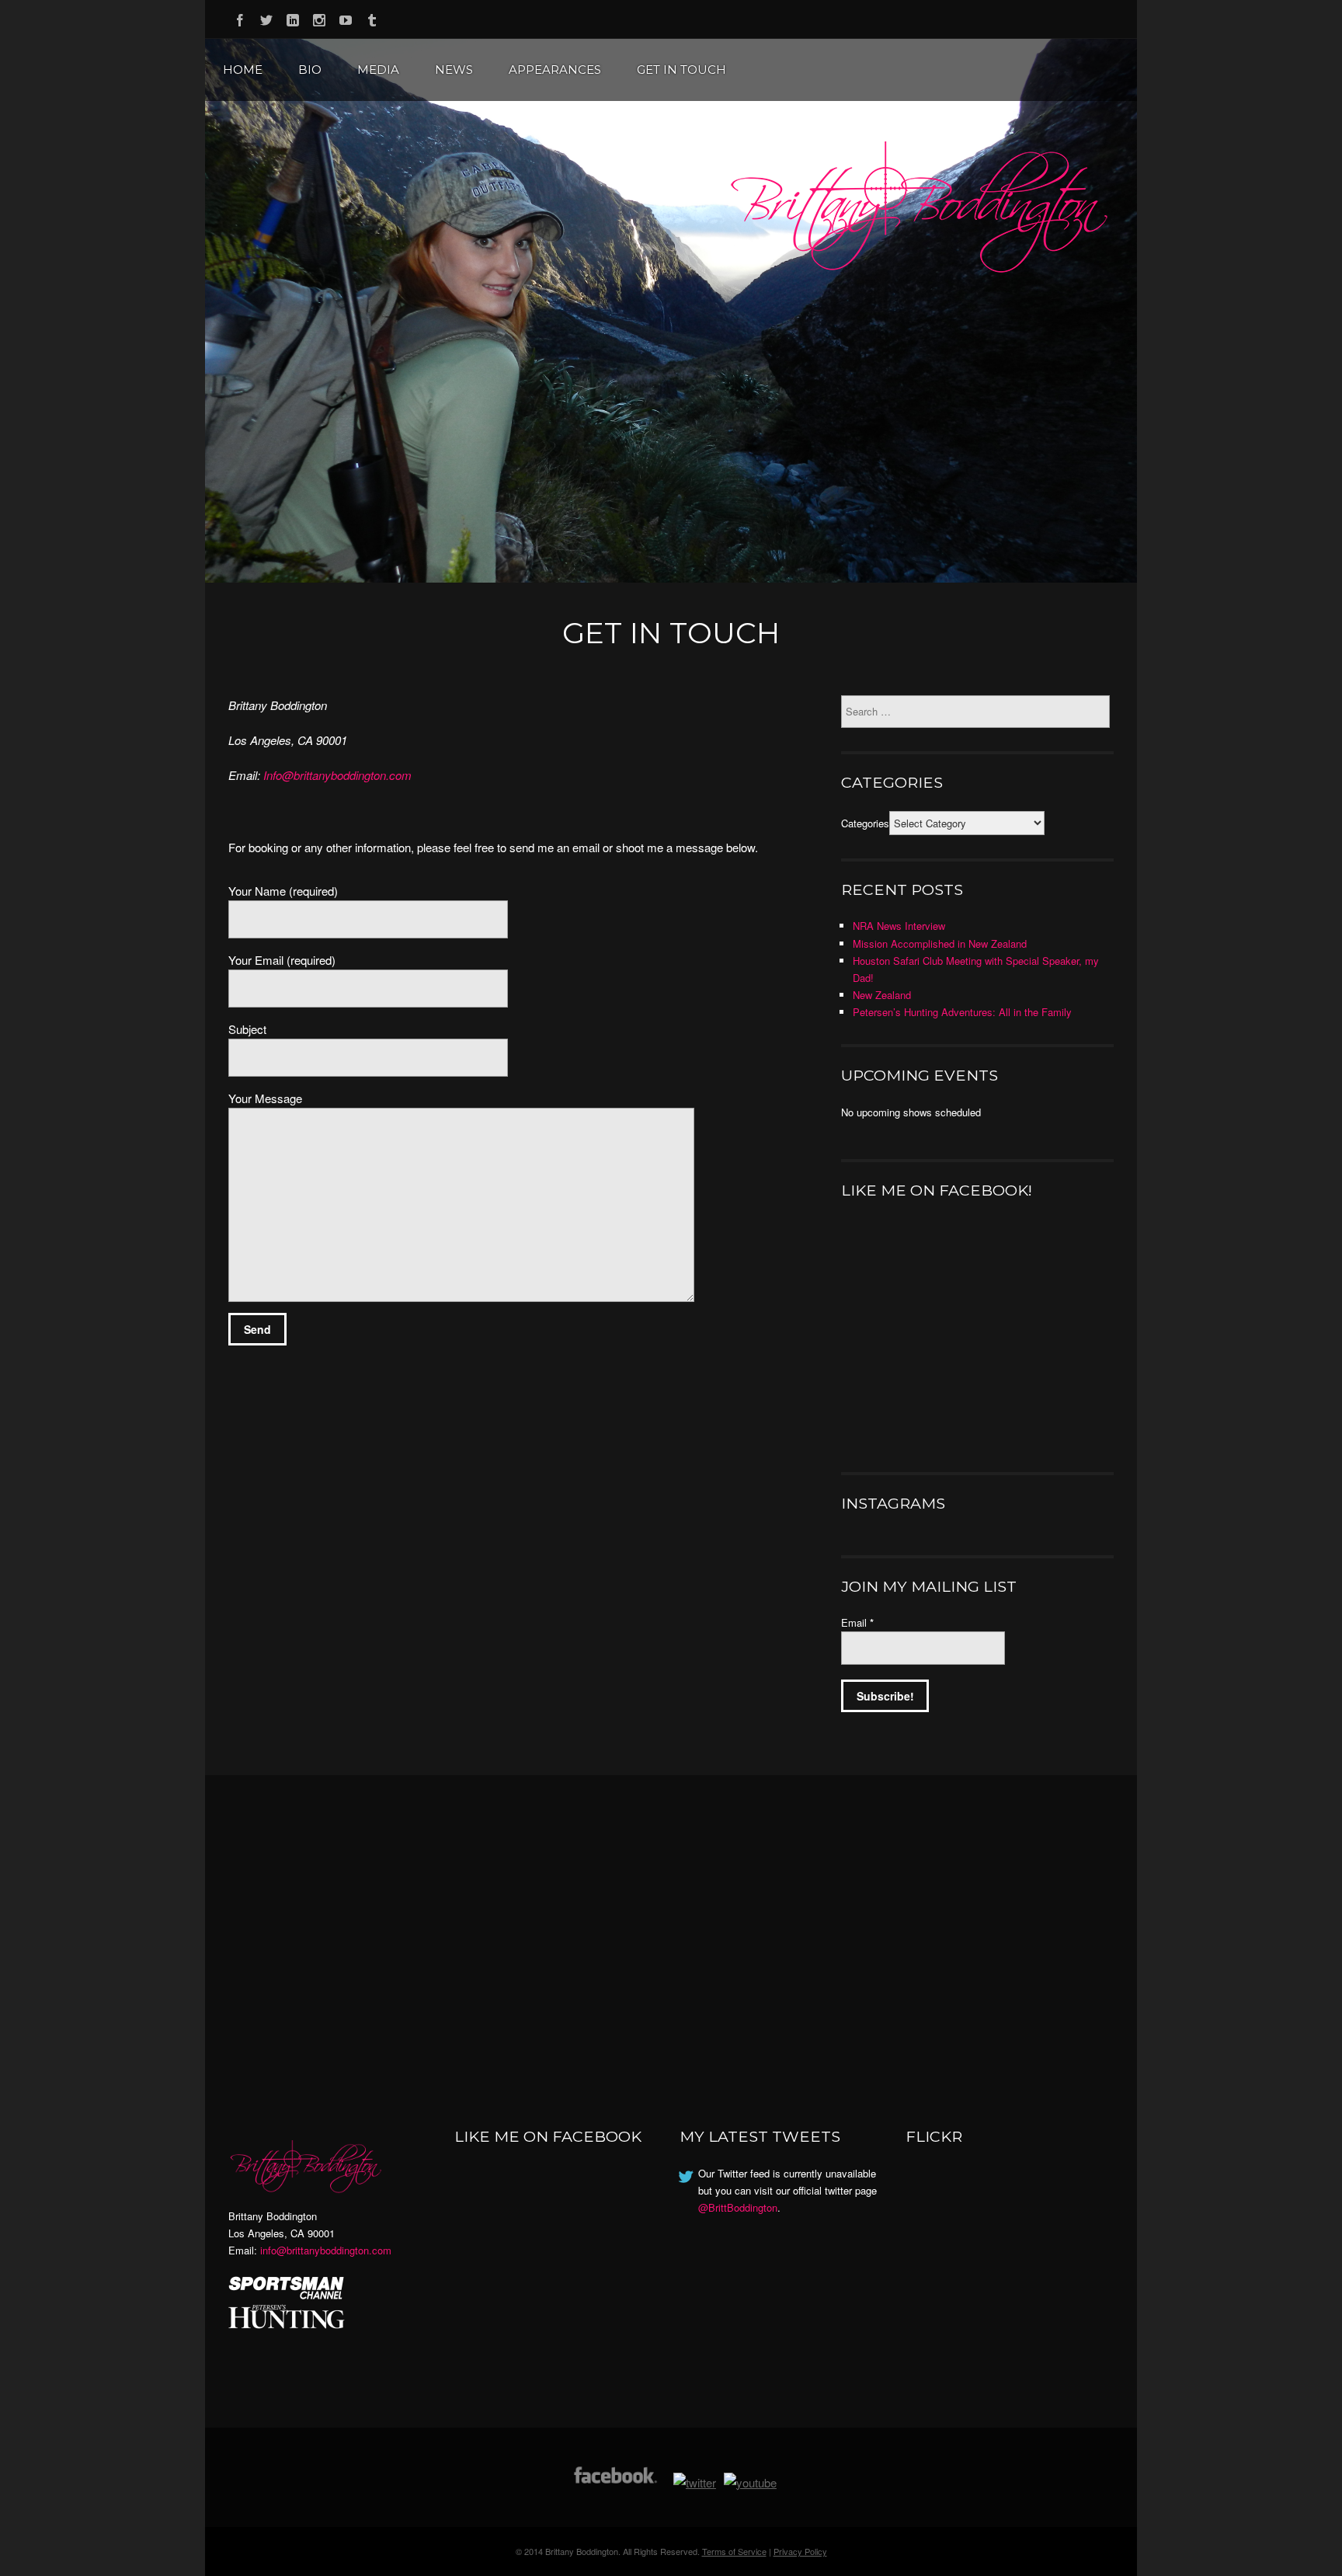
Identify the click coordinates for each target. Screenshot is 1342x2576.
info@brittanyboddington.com (326, 2250)
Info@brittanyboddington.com (337, 775)
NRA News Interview (899, 926)
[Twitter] (266, 17)
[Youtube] (346, 17)
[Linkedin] (293, 17)
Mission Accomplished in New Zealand (940, 943)
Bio (310, 70)
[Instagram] (319, 17)
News (454, 70)
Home (243, 70)
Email (857, 1622)
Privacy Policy (800, 2551)
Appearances (555, 70)
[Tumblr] (372, 17)
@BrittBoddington (738, 2207)
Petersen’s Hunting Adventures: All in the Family (962, 1012)
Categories (865, 823)
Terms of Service (734, 2551)
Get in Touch (681, 70)
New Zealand (882, 995)
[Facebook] (240, 17)
